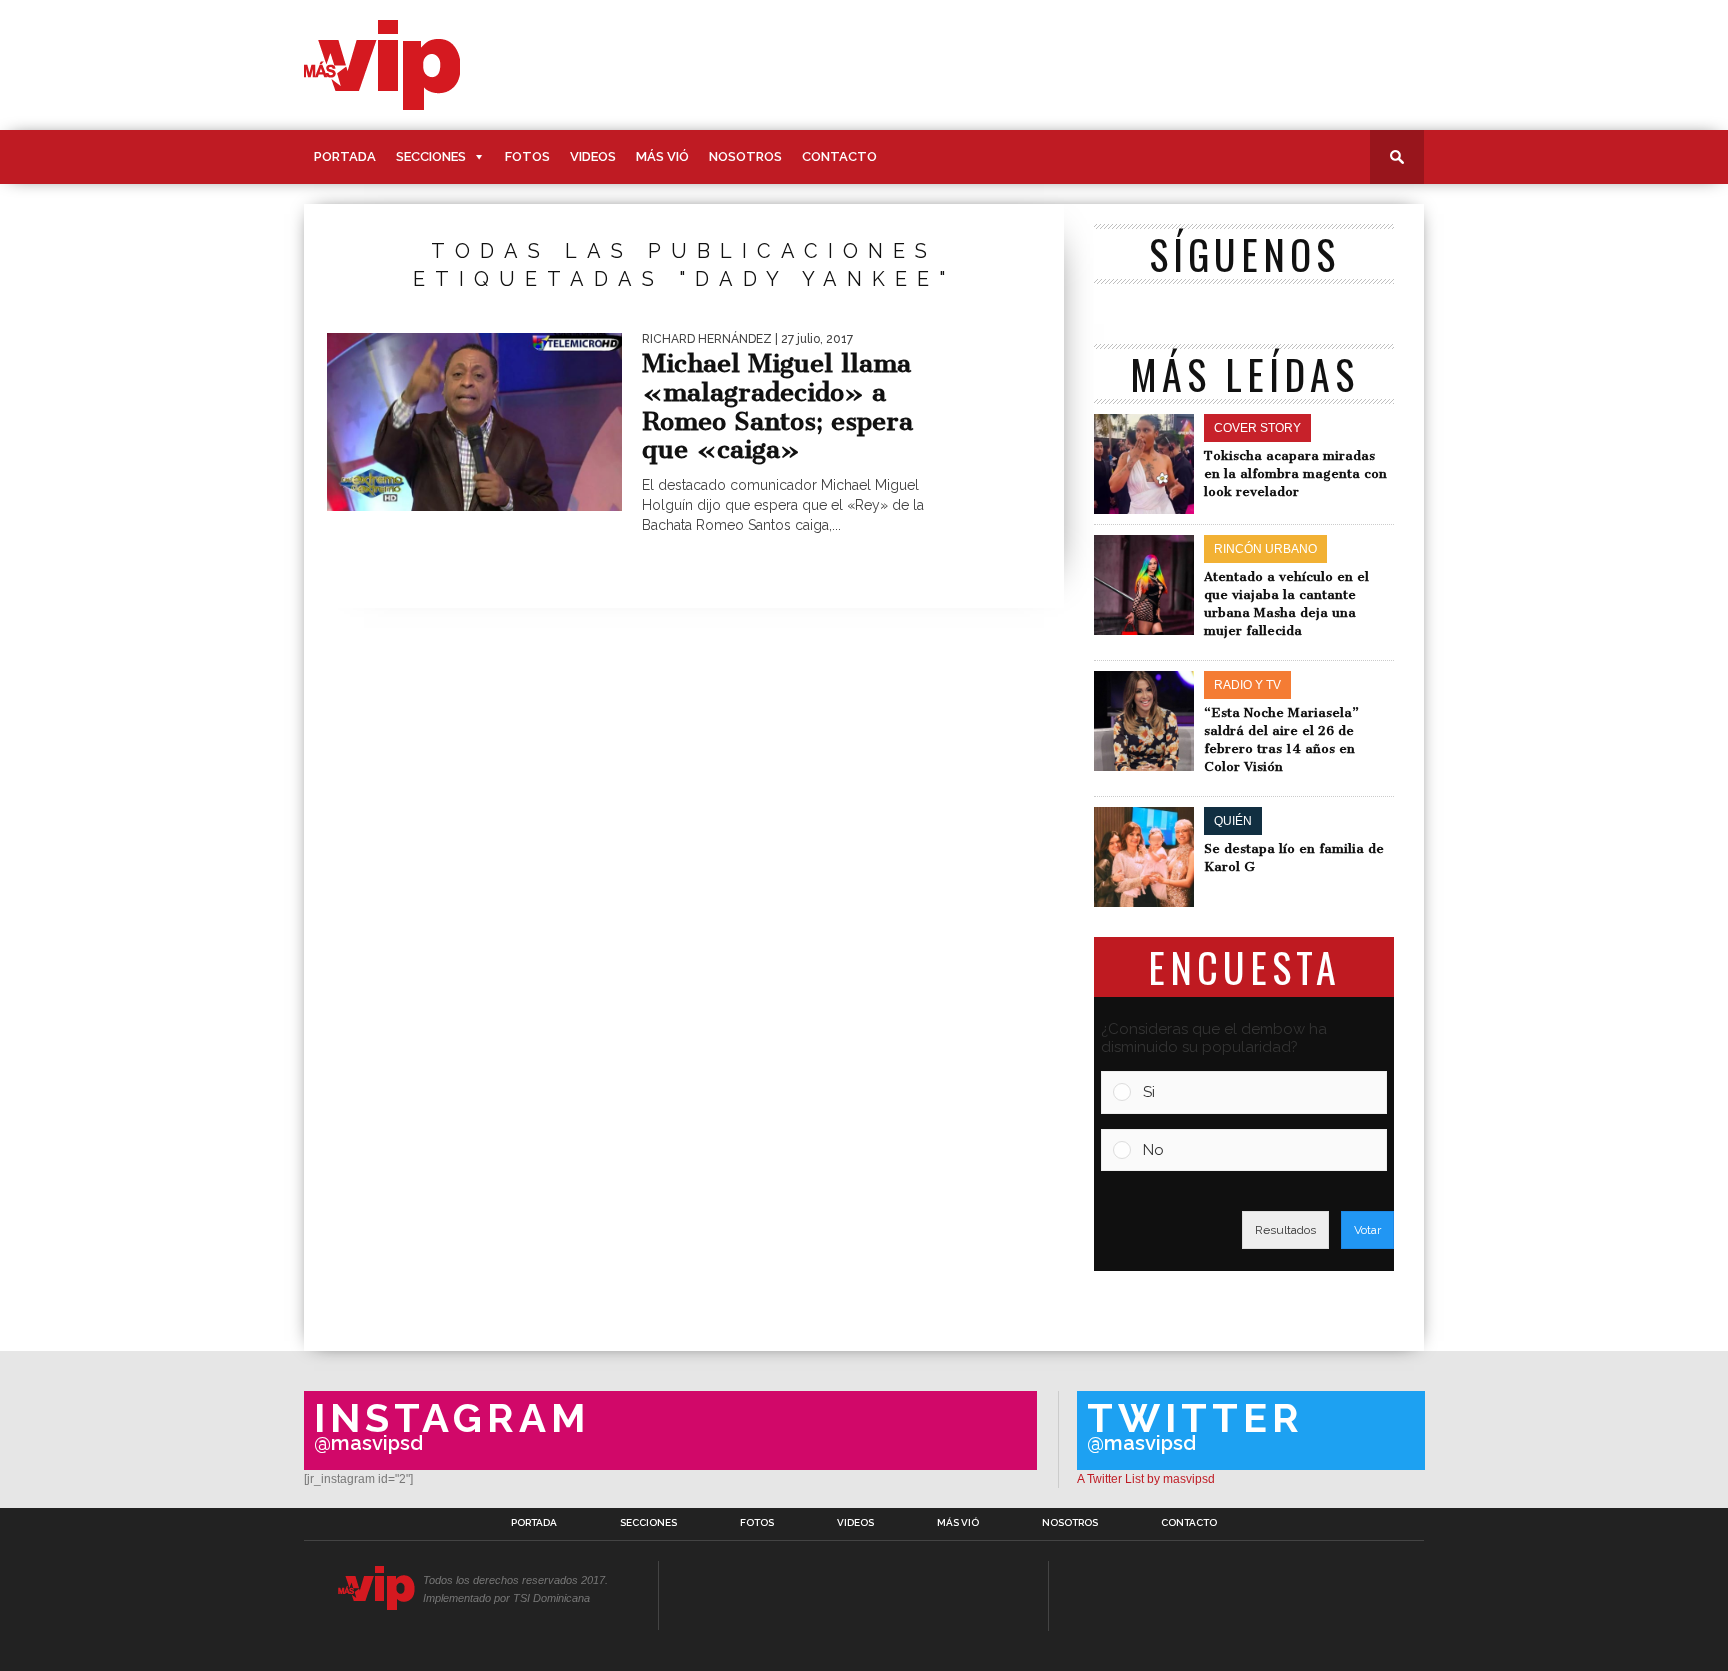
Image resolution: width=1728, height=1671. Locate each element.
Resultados (1285, 1230)
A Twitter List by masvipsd (1146, 1479)
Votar (1367, 1230)
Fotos (527, 156)
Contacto (839, 156)
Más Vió (662, 156)
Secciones (431, 156)
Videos (593, 156)
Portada (345, 156)
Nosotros (745, 156)
